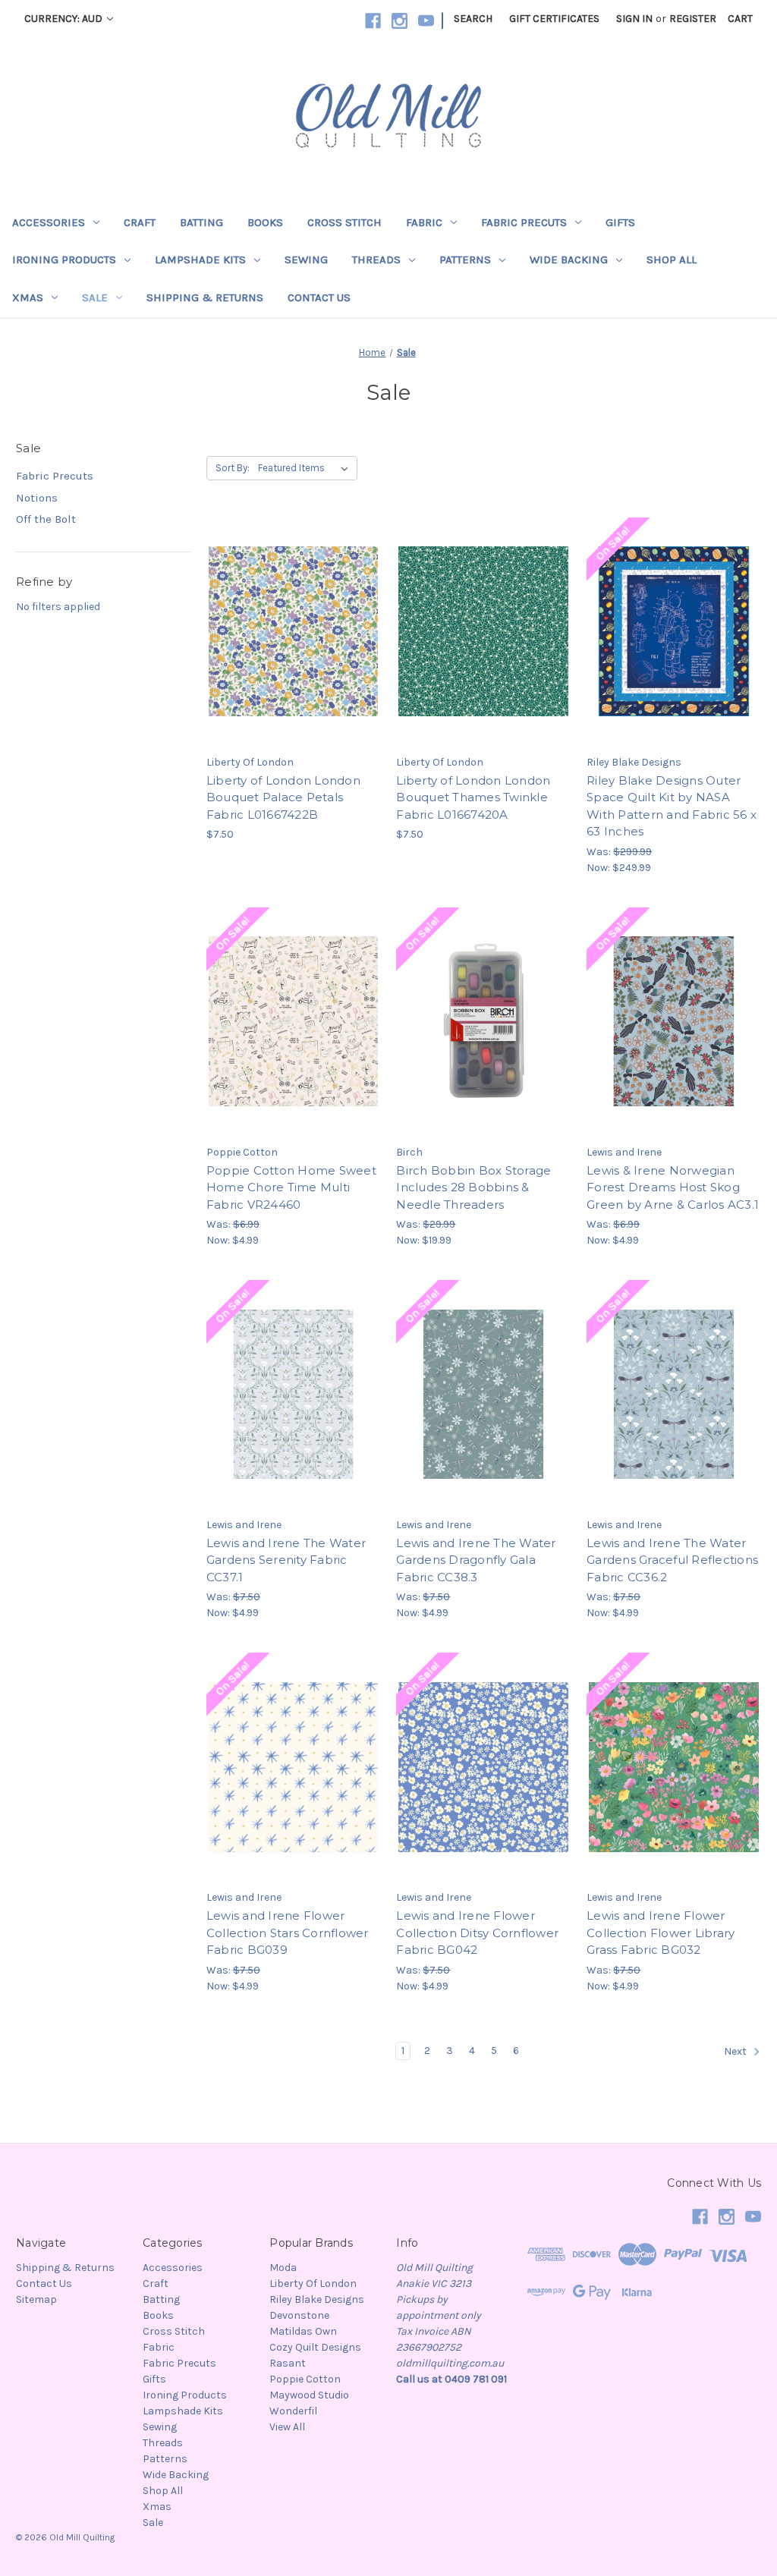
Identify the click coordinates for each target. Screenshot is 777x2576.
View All (287, 2427)
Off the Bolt (46, 519)
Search (473, 19)
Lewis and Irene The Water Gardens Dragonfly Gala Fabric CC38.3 (476, 1560)
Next (736, 2051)
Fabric (424, 222)
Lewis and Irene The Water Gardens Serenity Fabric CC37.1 (286, 1560)
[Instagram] (400, 21)
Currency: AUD (64, 19)
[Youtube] (426, 21)
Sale (95, 297)
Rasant (288, 2363)
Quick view (291, 605)
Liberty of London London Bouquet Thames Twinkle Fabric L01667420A (473, 797)
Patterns (465, 259)
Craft (140, 222)
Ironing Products (64, 259)
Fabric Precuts (524, 222)
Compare (288, 632)
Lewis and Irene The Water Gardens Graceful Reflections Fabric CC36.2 (672, 1560)
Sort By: (233, 468)
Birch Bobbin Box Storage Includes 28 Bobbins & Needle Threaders (473, 1187)
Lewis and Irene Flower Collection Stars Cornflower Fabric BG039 (288, 1933)
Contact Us (319, 297)
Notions (37, 498)
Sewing (306, 259)
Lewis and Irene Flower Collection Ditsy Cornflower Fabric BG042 (477, 1933)
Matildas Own (303, 2331)
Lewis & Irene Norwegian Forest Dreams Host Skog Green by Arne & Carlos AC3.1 (673, 1187)
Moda (283, 2268)
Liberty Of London (313, 2283)
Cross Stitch (344, 222)
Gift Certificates (554, 19)
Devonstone (299, 2315)
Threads (376, 259)
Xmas (28, 297)
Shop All (672, 259)
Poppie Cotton (305, 2379)
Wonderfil (293, 2411)
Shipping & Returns (205, 297)
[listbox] (306, 468)
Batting (201, 222)
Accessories (49, 222)
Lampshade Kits (200, 259)
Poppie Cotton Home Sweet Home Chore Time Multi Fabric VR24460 (291, 1187)
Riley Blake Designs (317, 2299)
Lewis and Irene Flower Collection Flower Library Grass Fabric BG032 (661, 1933)
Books (265, 222)
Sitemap (36, 2299)
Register (693, 19)
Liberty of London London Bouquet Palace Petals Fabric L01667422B (283, 797)
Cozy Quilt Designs (315, 2347)
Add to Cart (293, 659)
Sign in (634, 19)
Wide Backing (569, 259)
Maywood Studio (309, 2395)
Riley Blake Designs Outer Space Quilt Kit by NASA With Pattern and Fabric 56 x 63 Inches (672, 806)
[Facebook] (373, 21)
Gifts (620, 222)
